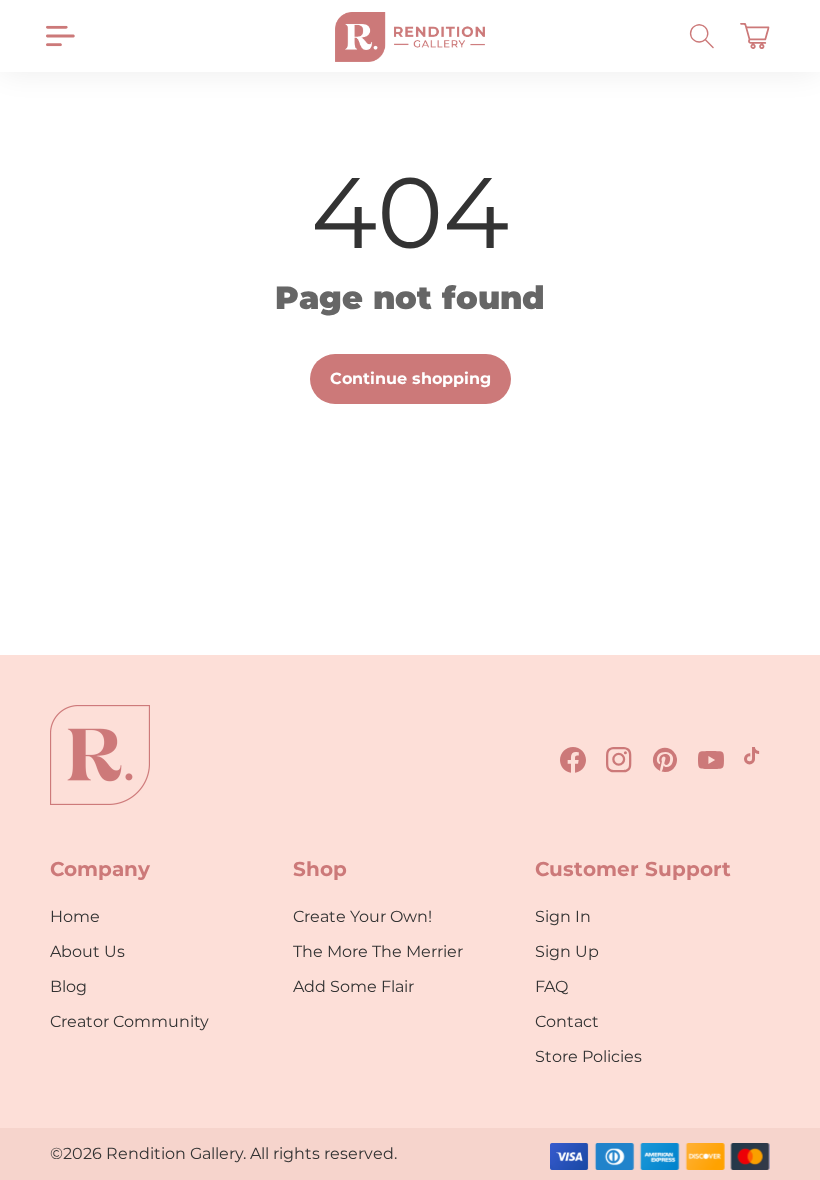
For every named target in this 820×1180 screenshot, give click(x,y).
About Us (87, 951)
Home (75, 916)
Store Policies (588, 1056)
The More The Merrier (378, 951)
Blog (68, 986)
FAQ (551, 986)
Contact (567, 1021)
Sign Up (567, 951)
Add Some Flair (353, 986)
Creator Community (129, 1021)
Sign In (563, 916)
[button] (60, 36)
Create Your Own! (362, 916)
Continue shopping (410, 378)
